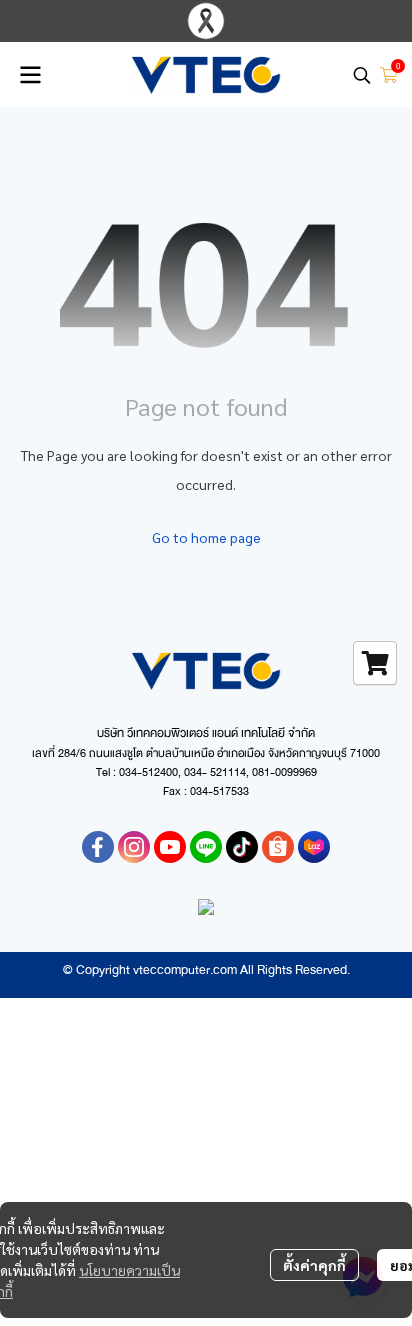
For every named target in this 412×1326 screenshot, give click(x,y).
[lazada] (314, 847)
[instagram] (134, 847)
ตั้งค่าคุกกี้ (314, 1265)
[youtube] (170, 847)
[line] (206, 847)
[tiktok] (242, 847)
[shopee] (278, 847)
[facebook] (98, 847)
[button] (362, 75)
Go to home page (206, 537)
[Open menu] (30, 75)
